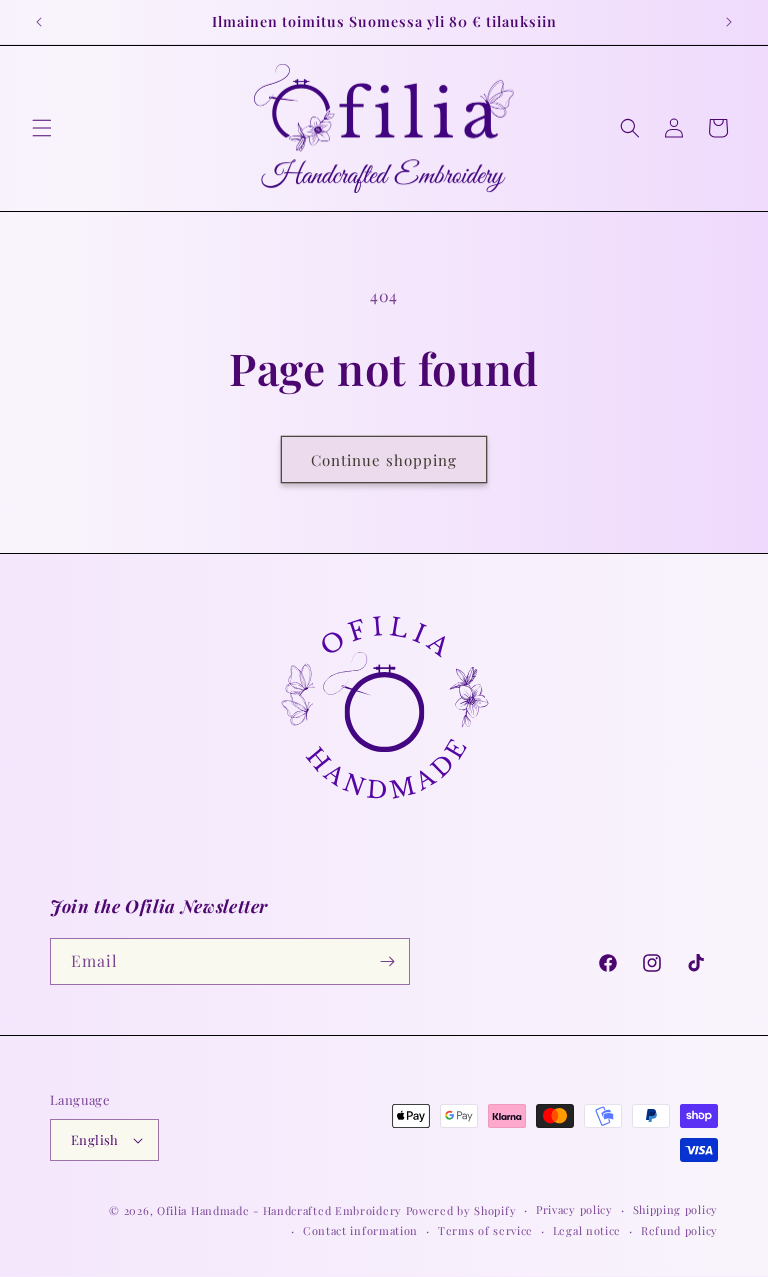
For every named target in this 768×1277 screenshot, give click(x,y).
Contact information (360, 1230)
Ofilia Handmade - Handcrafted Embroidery (279, 1210)
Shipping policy (676, 1209)
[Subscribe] (387, 961)
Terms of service (485, 1230)
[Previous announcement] (39, 22)
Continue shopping (384, 460)
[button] (42, 128)
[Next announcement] (729, 22)
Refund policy (679, 1230)
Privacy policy (574, 1209)
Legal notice (587, 1230)
